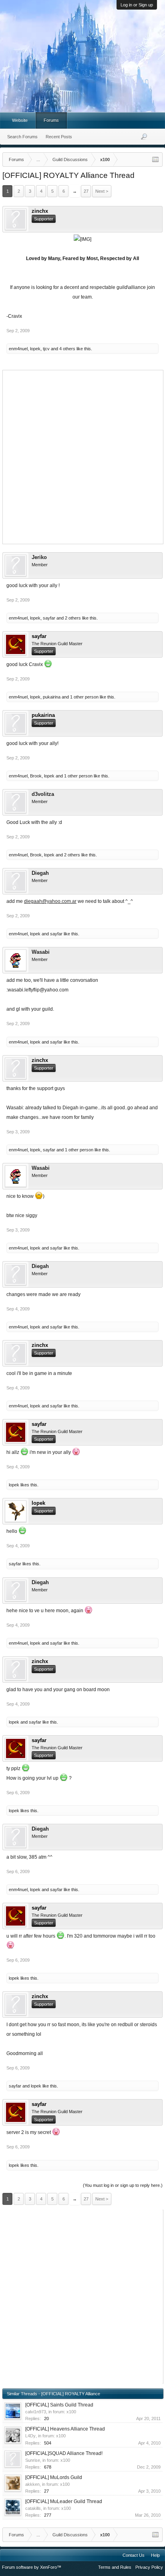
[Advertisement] (82, 456)
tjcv (46, 349)
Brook (36, 776)
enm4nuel (18, 349)
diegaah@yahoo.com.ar (50, 901)
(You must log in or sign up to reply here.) (123, 2185)
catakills (33, 2508)
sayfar (49, 618)
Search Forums (22, 137)
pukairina (52, 697)
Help (155, 2555)
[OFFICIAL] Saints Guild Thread (59, 2405)
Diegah (40, 873)
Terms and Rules (115, 2567)
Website (20, 120)
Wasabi (41, 952)
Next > (102, 191)
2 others (73, 618)
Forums (51, 120)
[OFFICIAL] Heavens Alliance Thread (65, 2429)
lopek (35, 349)
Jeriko (39, 557)
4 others (67, 349)
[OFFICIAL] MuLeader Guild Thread (64, 2501)
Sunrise (33, 2460)
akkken (32, 2484)
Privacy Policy (149, 2567)
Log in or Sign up (137, 5)
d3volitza (43, 794)
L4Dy (30, 2436)
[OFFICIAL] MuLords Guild (54, 2477)
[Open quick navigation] (155, 159)
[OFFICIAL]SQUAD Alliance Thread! (64, 2453)
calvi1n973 (36, 2412)
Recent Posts (59, 137)
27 (86, 191)
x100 (71, 2412)
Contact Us (134, 2555)
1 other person (84, 697)
